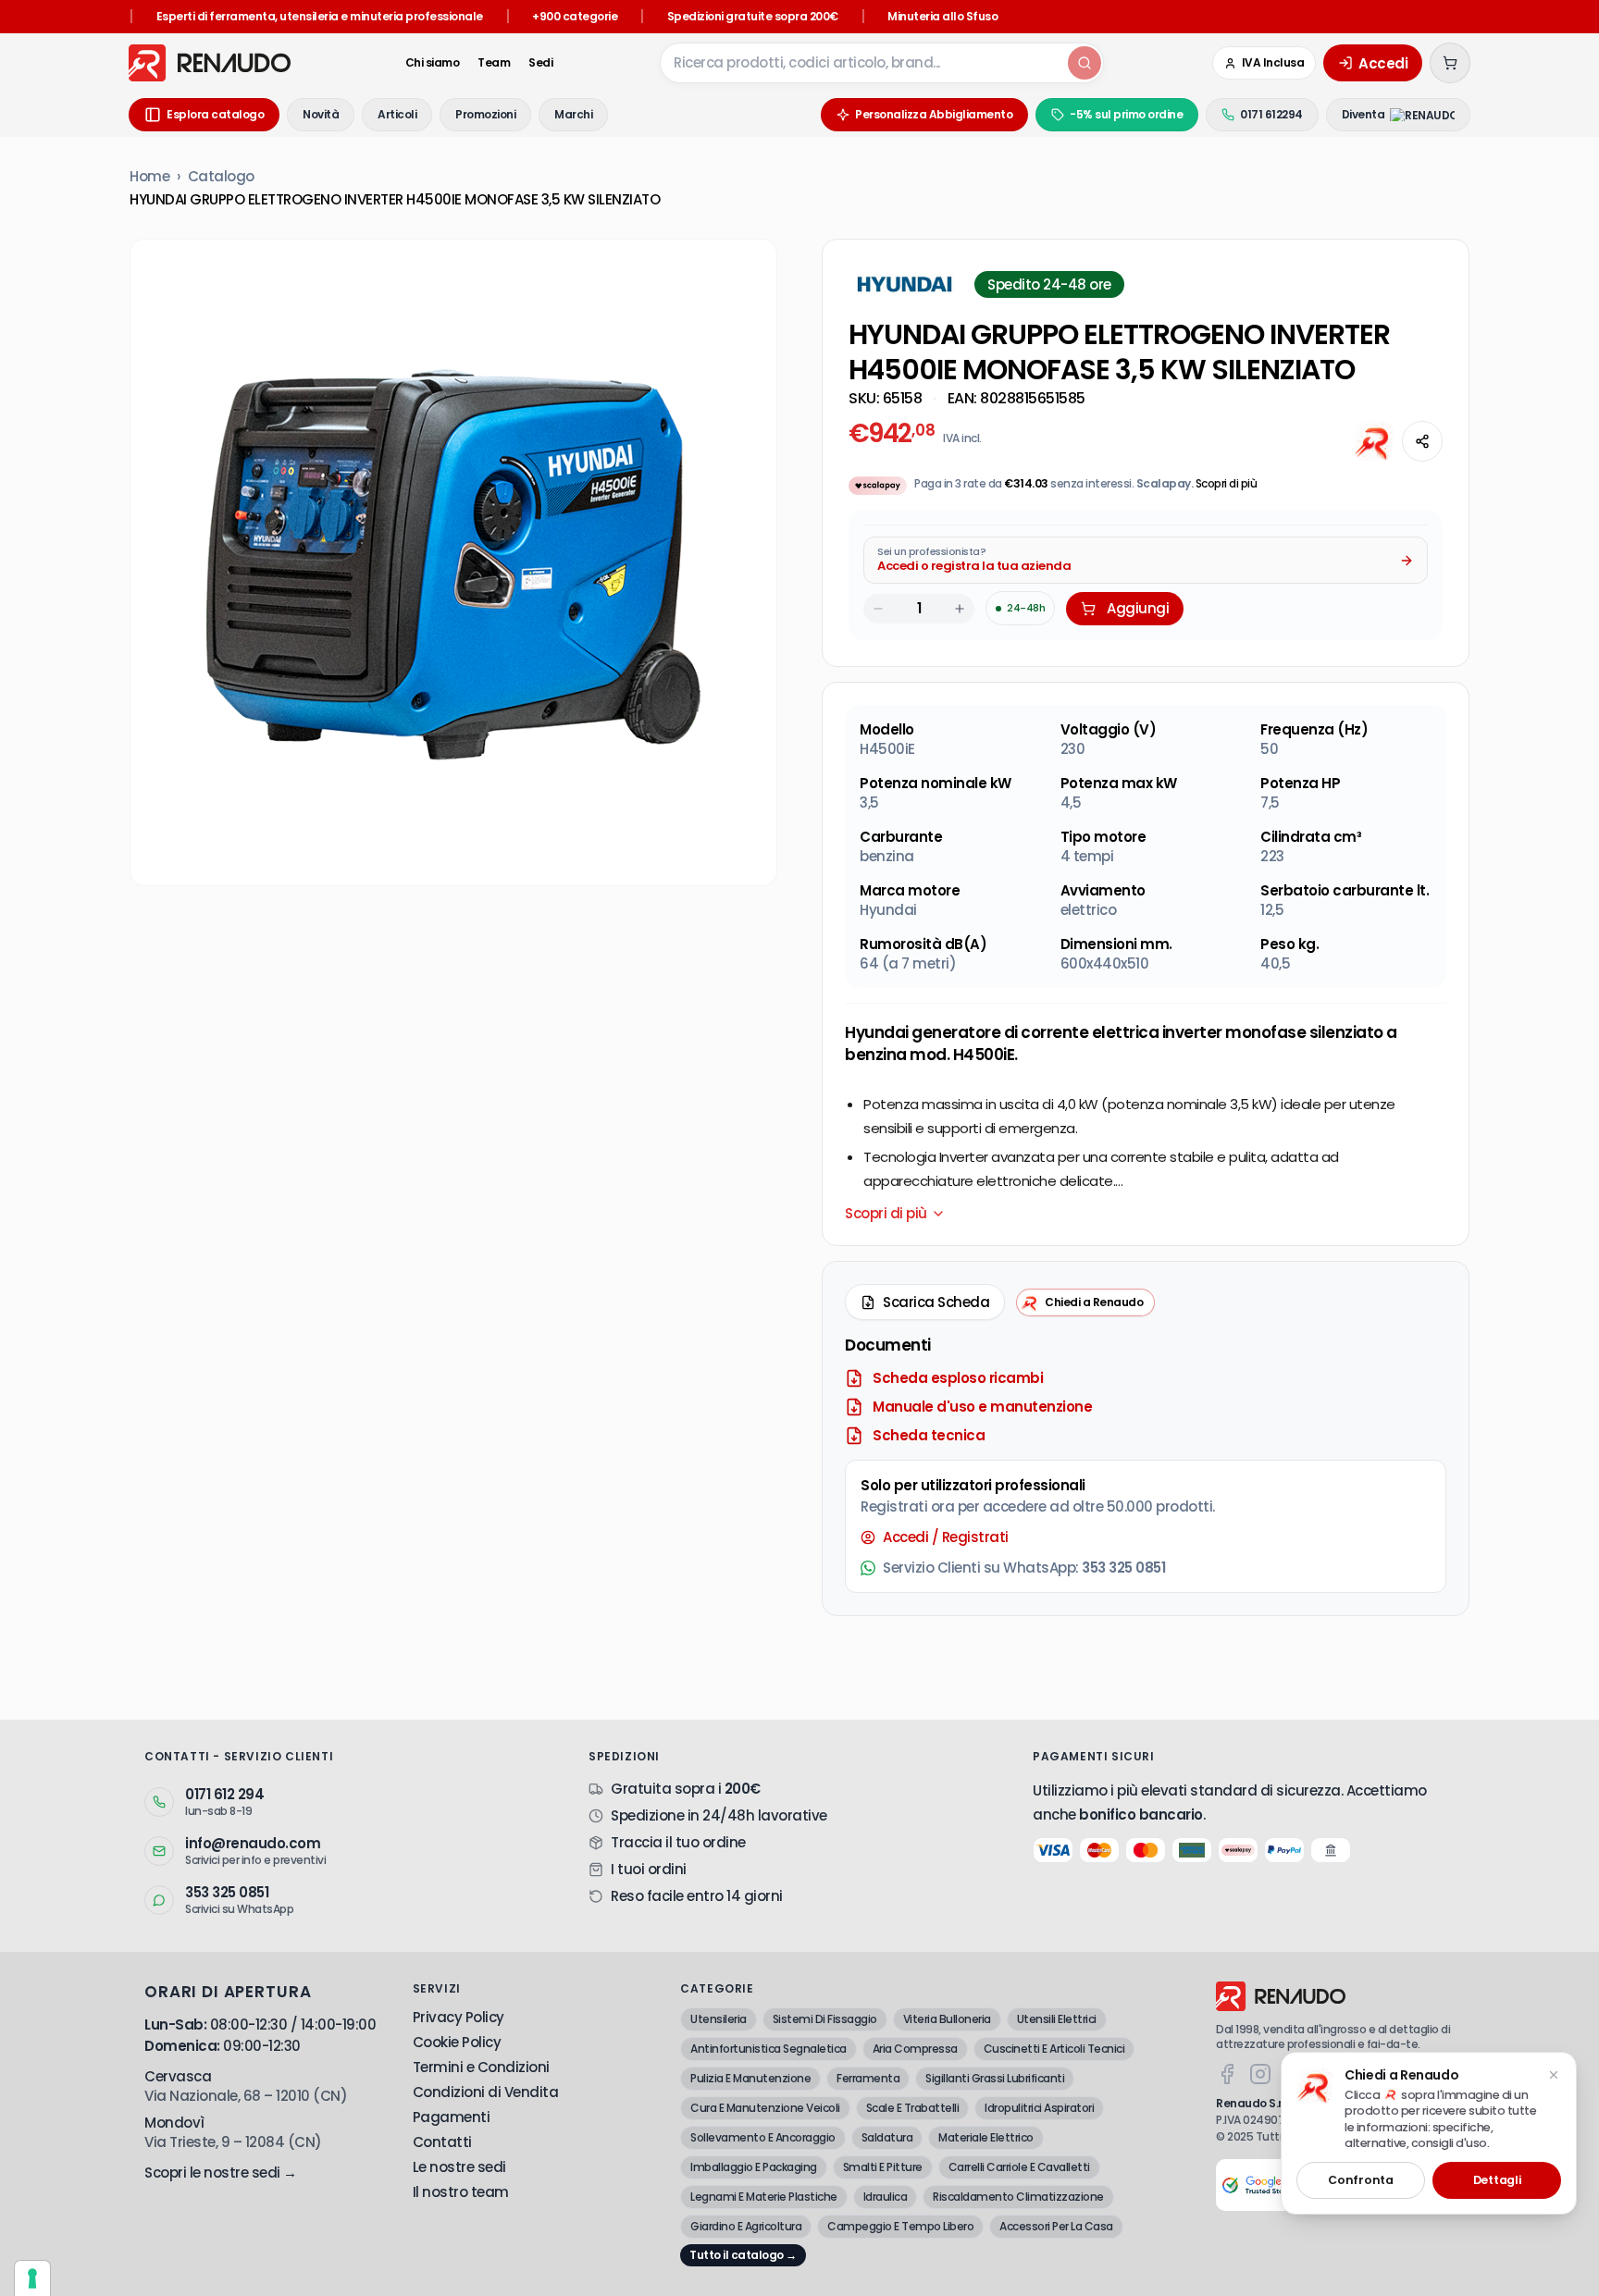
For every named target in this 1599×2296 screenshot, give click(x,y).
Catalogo (221, 176)
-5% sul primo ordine (1126, 114)
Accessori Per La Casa (1056, 2226)
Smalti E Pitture (883, 2167)
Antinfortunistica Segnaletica (769, 2049)
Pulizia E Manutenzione (750, 2078)
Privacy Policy (459, 2017)
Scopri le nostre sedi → (221, 2173)
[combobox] (862, 63)
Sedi (540, 63)
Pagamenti (452, 2117)
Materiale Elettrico (986, 2137)
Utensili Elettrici (1057, 2019)
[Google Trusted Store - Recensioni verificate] (1257, 2185)
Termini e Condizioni (481, 2067)
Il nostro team (461, 2192)
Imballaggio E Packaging (754, 2167)
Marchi (573, 114)
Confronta (1360, 2180)
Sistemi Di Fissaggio (825, 2019)
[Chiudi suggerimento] (1554, 2075)
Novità (321, 114)
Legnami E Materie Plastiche (764, 2197)
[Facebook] (1227, 2074)
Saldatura (887, 2137)
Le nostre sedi (459, 2167)
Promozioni (485, 114)
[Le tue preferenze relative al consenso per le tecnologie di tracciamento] (32, 2278)
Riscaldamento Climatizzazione (1018, 2197)
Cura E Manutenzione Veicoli (765, 2108)
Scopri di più (1227, 483)
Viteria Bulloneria (947, 2019)
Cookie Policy (457, 2042)
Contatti (442, 2142)
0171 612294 (1271, 114)
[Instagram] (1260, 2074)
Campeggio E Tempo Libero (900, 2226)
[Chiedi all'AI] (1374, 441)
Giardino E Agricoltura (746, 2226)
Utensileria (719, 2019)
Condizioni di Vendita (486, 2092)
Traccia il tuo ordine (678, 1842)
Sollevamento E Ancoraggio (763, 2137)
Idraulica (886, 2197)
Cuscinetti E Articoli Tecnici (1054, 2049)
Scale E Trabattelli (913, 2108)
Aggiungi (1138, 608)
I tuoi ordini (649, 1869)
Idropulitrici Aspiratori (1039, 2108)
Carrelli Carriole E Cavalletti (1019, 2167)
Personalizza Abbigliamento (934, 114)
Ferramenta (868, 2078)
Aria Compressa (915, 2049)
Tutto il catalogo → (743, 2255)
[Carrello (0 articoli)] (1450, 63)
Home (149, 176)
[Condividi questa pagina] (1422, 441)
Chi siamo (433, 63)
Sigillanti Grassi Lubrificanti (995, 2078)
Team (494, 63)
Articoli (397, 114)
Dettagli (1497, 2180)
